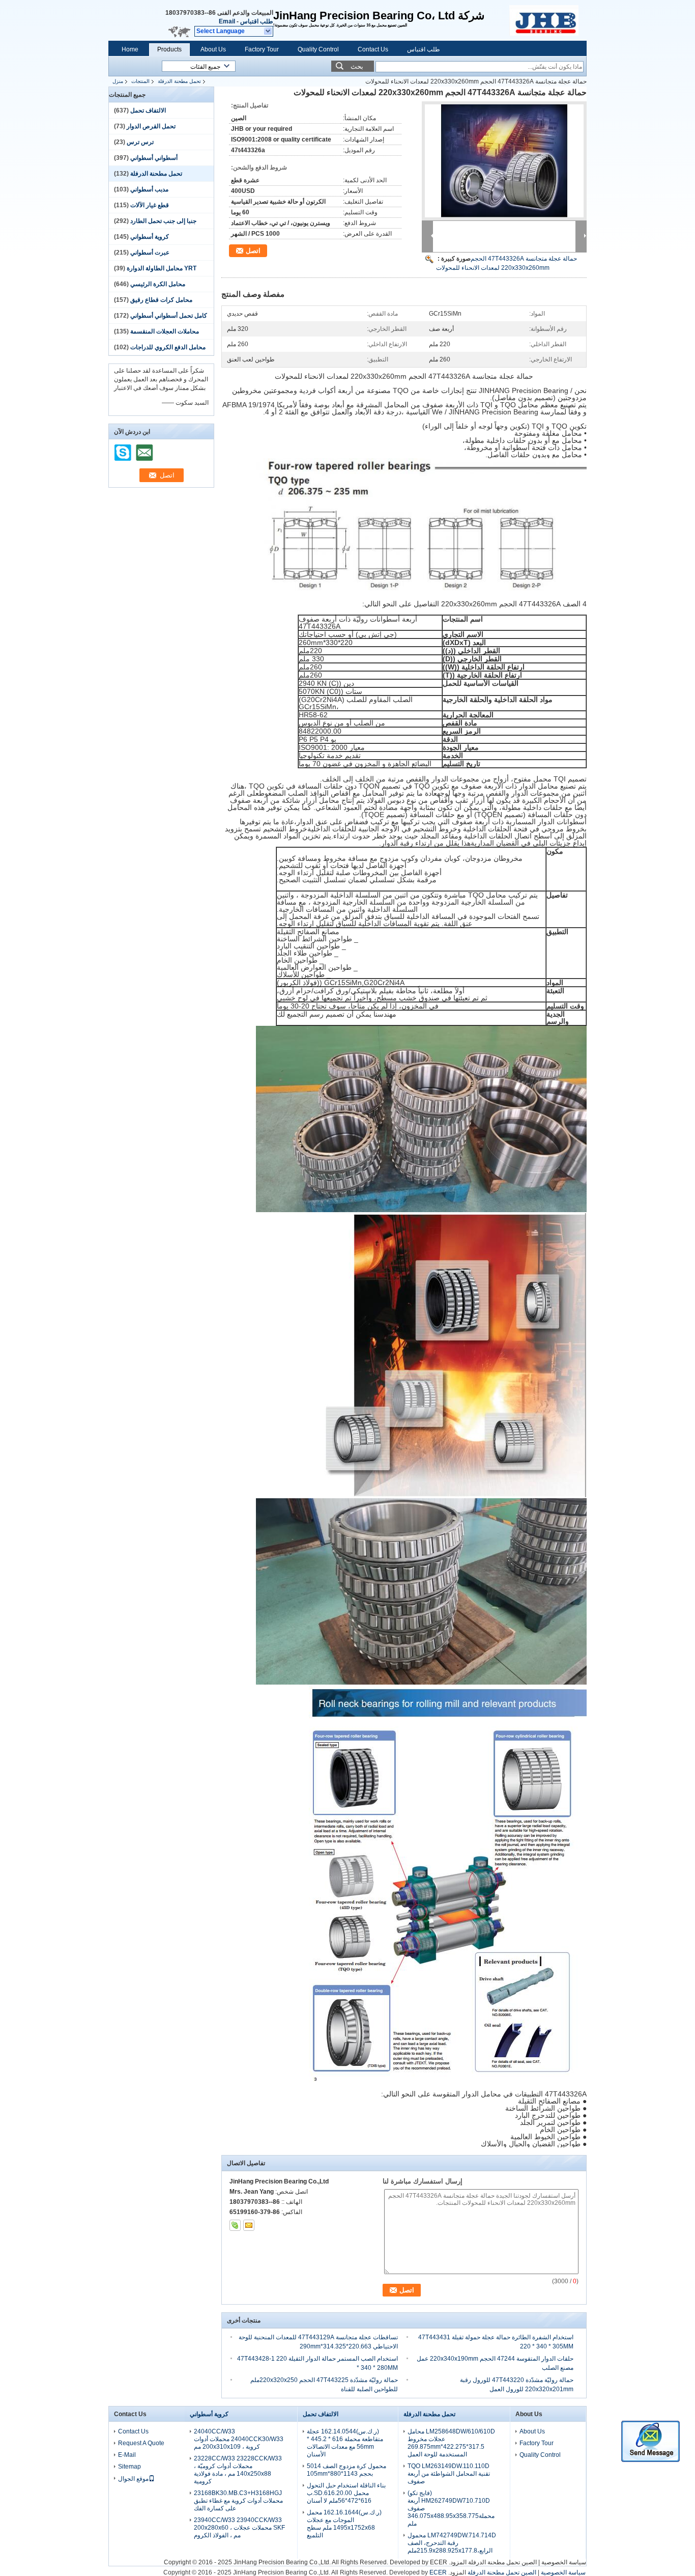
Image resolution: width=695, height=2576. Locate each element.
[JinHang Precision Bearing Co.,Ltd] (268, 32)
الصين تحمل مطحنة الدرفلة (502, 2562)
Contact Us (373, 49)
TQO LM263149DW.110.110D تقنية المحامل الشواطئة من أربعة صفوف (449, 2474)
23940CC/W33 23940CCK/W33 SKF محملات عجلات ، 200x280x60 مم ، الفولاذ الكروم (239, 2528)
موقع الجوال (133, 2479)
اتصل (253, 251)
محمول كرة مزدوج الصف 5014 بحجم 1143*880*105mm (346, 2470)
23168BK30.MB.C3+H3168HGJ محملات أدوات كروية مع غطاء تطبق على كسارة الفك (238, 2501)
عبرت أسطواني (150, 253)
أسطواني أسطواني (154, 158)
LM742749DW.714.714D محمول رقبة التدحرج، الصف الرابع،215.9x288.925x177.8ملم (452, 2543)
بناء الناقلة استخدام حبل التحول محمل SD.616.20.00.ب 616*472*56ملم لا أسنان (346, 2493)
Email (227, 21)
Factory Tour (262, 49)
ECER (439, 2562)
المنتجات (140, 81)
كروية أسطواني (150, 237)
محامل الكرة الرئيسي (158, 284)
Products (169, 49)
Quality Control (318, 49)
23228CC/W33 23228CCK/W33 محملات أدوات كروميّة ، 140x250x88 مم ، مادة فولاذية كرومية (238, 2470)
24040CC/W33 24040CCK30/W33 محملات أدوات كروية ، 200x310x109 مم (239, 2439)
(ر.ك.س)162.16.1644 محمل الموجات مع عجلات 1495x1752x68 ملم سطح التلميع (344, 2524)
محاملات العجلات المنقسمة (165, 331)
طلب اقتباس (257, 21)
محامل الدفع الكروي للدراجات (168, 347)
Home (130, 49)
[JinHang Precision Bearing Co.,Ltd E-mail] (249, 2225)
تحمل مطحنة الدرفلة (179, 81)
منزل (118, 81)
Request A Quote (141, 2443)
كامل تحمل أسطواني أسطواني (169, 316)
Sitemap (129, 2467)
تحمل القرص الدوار (151, 126)
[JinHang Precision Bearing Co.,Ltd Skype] (235, 2225)
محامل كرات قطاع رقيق (161, 300)
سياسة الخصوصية (564, 2562)
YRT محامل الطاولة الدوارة (162, 268)
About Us (213, 49)
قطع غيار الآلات (150, 205)
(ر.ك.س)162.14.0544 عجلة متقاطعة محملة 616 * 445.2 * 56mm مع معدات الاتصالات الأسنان (345, 2443)
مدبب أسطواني (149, 189)
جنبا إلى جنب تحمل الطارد (163, 221)
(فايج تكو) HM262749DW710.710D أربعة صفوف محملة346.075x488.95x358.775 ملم (451, 2508)
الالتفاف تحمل (148, 110)
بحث (357, 66)
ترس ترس (140, 142)
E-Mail (127, 2455)
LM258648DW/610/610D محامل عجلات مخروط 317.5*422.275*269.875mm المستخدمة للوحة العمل (451, 2443)
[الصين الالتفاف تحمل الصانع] (548, 20)
